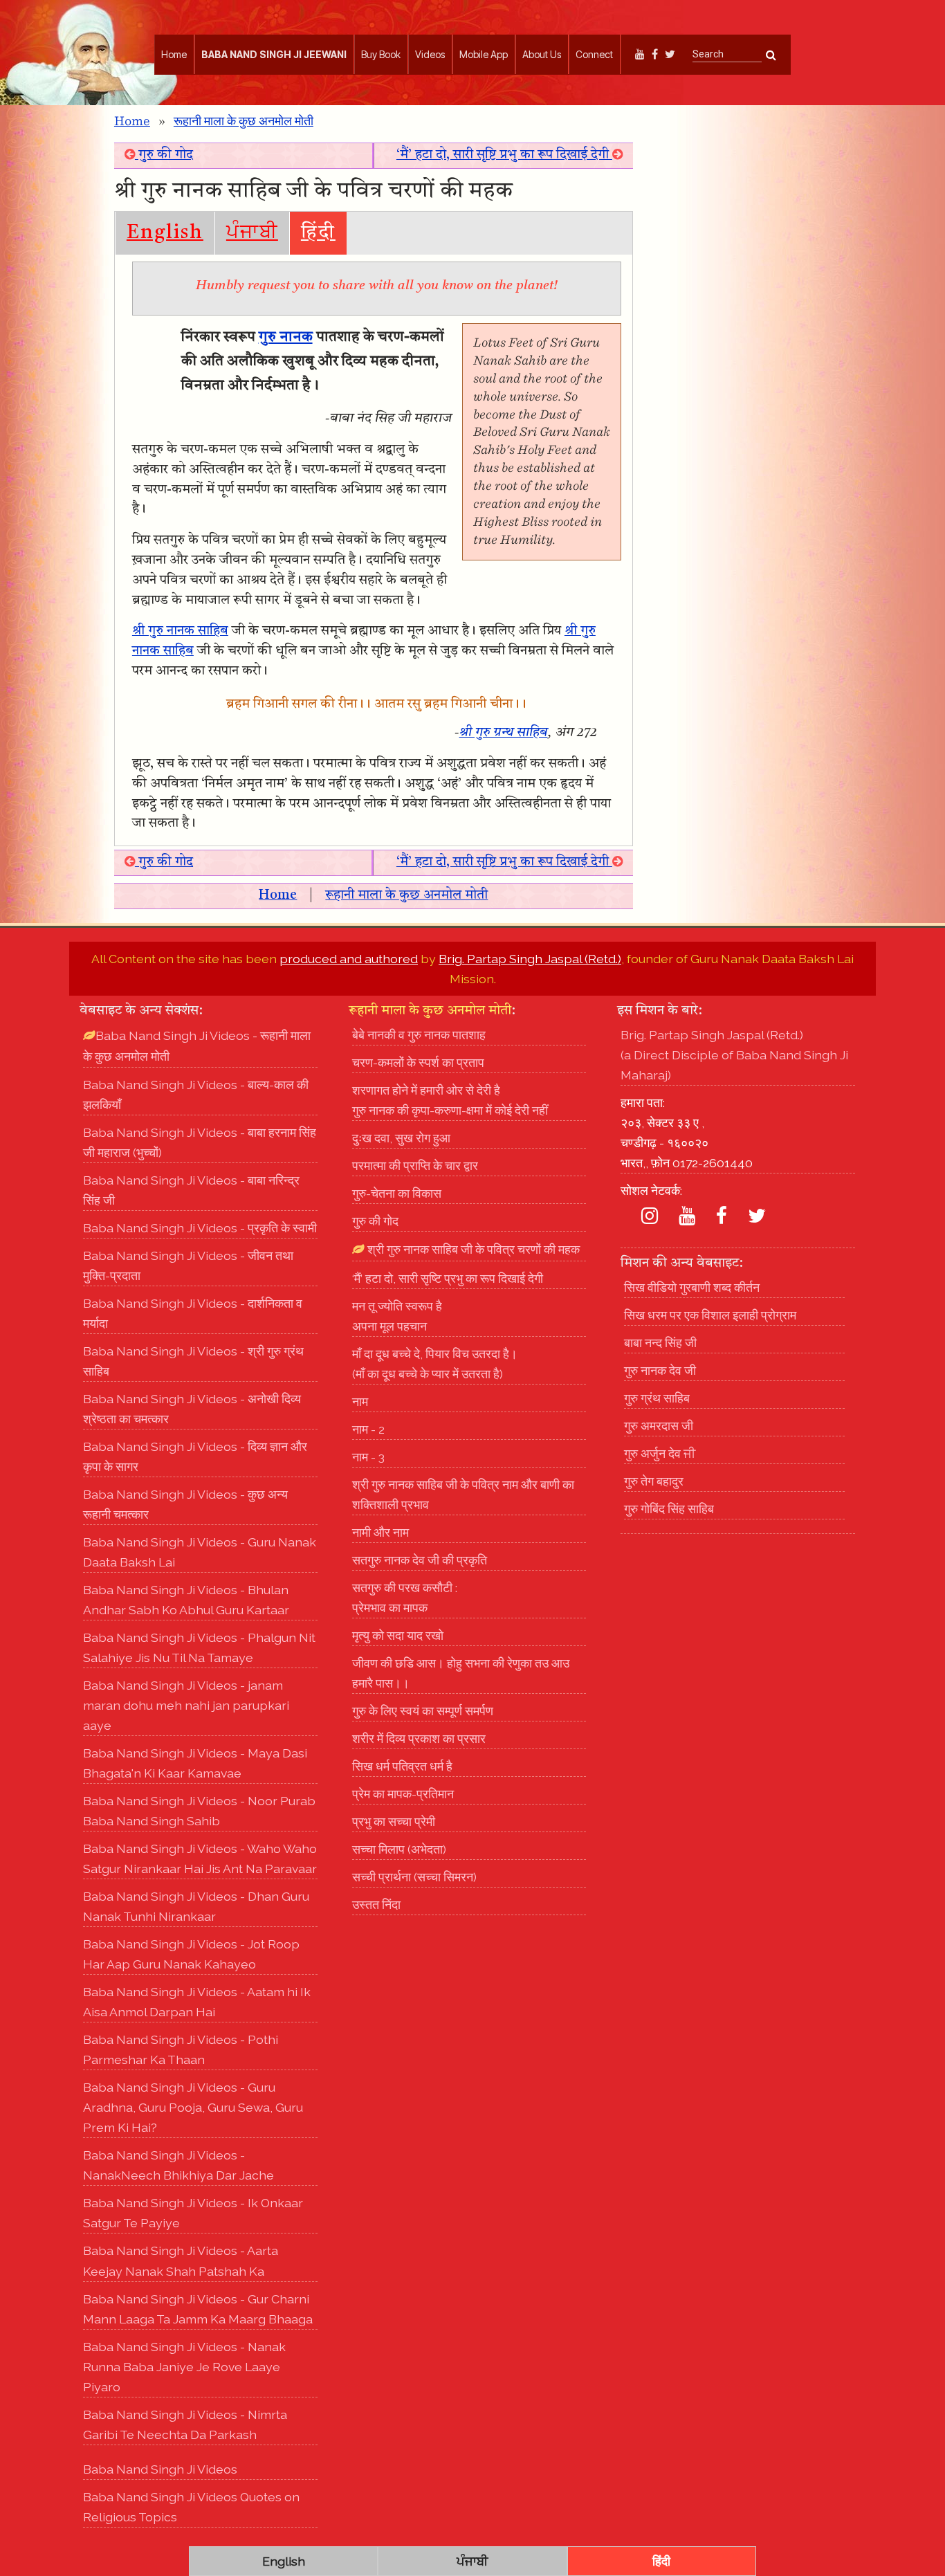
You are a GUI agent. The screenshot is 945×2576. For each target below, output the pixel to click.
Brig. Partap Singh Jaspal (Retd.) (530, 959)
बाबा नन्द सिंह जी (660, 1343)
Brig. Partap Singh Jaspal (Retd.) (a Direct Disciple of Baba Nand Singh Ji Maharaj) (734, 1055)
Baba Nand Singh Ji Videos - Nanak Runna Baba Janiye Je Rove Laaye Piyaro (184, 2367)
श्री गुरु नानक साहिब (180, 631)
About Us (542, 54)
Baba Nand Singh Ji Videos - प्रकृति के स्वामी (200, 1228)
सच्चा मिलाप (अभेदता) (399, 1849)
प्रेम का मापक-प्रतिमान (403, 1794)
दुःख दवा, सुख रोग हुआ (401, 1138)
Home (174, 54)
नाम (360, 1401)
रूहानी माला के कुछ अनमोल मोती (244, 122)
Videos (430, 54)
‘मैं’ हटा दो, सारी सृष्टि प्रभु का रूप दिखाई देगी (504, 155)
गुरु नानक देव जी (660, 1370)
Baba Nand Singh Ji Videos (160, 2469)
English (165, 233)
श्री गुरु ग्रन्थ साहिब (504, 733)
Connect (594, 54)
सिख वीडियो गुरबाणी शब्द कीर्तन (692, 1287)
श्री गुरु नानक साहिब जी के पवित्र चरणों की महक (472, 1249)
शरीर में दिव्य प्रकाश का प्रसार (419, 1738)
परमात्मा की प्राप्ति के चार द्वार (415, 1166)
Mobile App (484, 54)
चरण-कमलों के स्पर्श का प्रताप (418, 1062)
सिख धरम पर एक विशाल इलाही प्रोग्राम (710, 1315)
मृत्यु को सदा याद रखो (398, 1635)
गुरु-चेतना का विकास (397, 1193)
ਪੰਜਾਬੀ (252, 233)
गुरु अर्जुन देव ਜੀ (660, 1453)
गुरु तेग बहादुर (654, 1481)
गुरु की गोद (164, 155)
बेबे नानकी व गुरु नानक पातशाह (419, 1035)
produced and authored (349, 959)
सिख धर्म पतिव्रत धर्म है (402, 1766)
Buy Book (381, 54)
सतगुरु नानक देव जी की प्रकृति (420, 1560)
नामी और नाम (380, 1532)
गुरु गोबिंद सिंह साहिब (669, 1509)
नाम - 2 (368, 1429)
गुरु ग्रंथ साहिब (657, 1398)
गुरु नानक (286, 337)
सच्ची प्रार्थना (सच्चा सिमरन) (414, 1877)
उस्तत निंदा (376, 1904)
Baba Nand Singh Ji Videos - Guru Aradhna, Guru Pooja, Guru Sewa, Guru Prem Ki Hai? (193, 2107)
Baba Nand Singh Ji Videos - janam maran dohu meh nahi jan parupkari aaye (186, 1705)
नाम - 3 (368, 1457)
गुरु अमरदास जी (659, 1426)
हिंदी (318, 233)
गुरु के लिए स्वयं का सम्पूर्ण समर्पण (423, 1711)
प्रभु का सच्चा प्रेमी (394, 1821)
